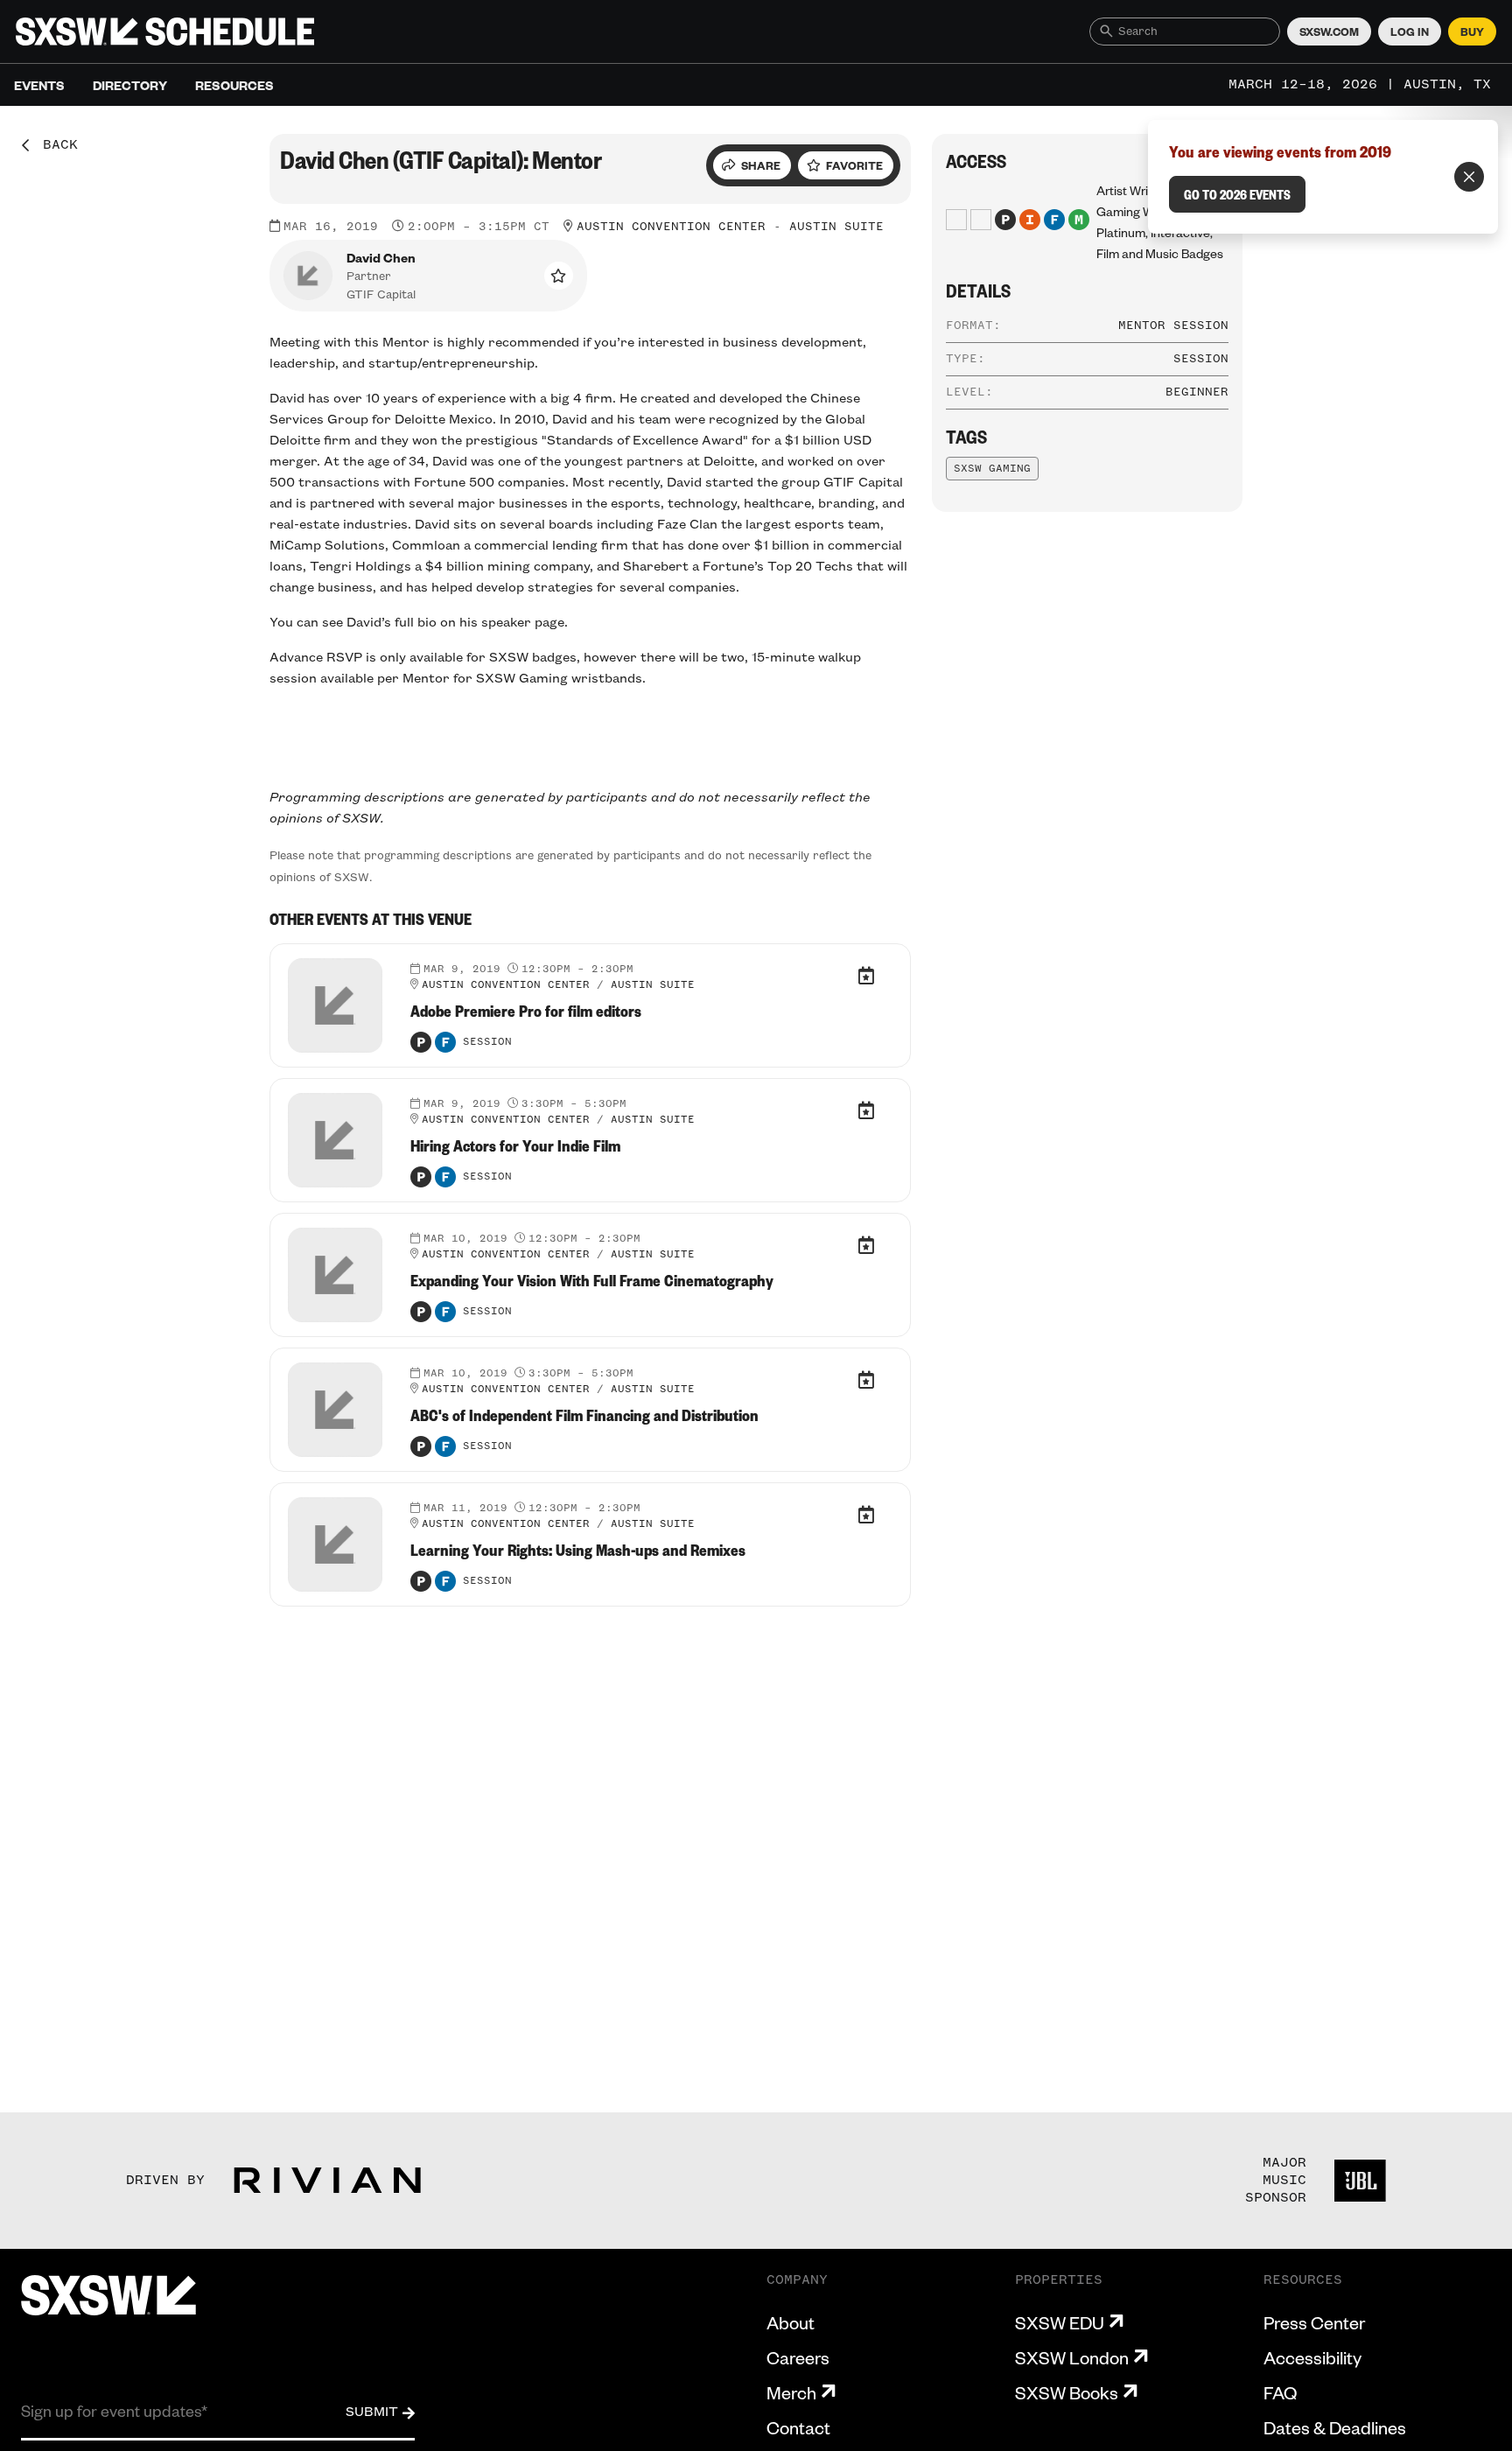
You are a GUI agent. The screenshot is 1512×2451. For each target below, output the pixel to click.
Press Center (1314, 2322)
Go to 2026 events (1237, 194)
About (791, 2322)
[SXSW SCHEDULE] (165, 32)
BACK (54, 145)
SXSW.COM (1329, 32)
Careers (798, 2357)
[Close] (1469, 177)
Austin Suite (836, 227)
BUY (1472, 32)
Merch (791, 2392)
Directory (130, 85)
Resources (234, 85)
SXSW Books (1067, 2392)
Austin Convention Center (671, 227)
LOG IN (1410, 32)
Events (39, 85)
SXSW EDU (1060, 2322)
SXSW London (1072, 2357)
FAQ (1280, 2392)
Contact (798, 2427)
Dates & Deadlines (1335, 2427)
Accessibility (1312, 2357)
